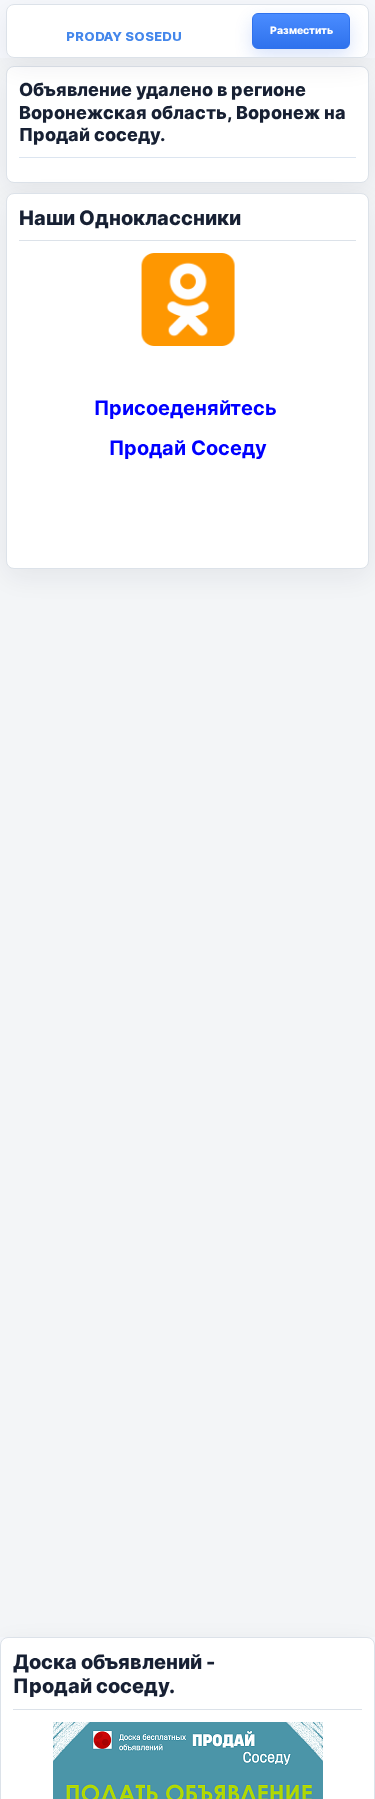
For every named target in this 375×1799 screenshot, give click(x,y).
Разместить (301, 30)
